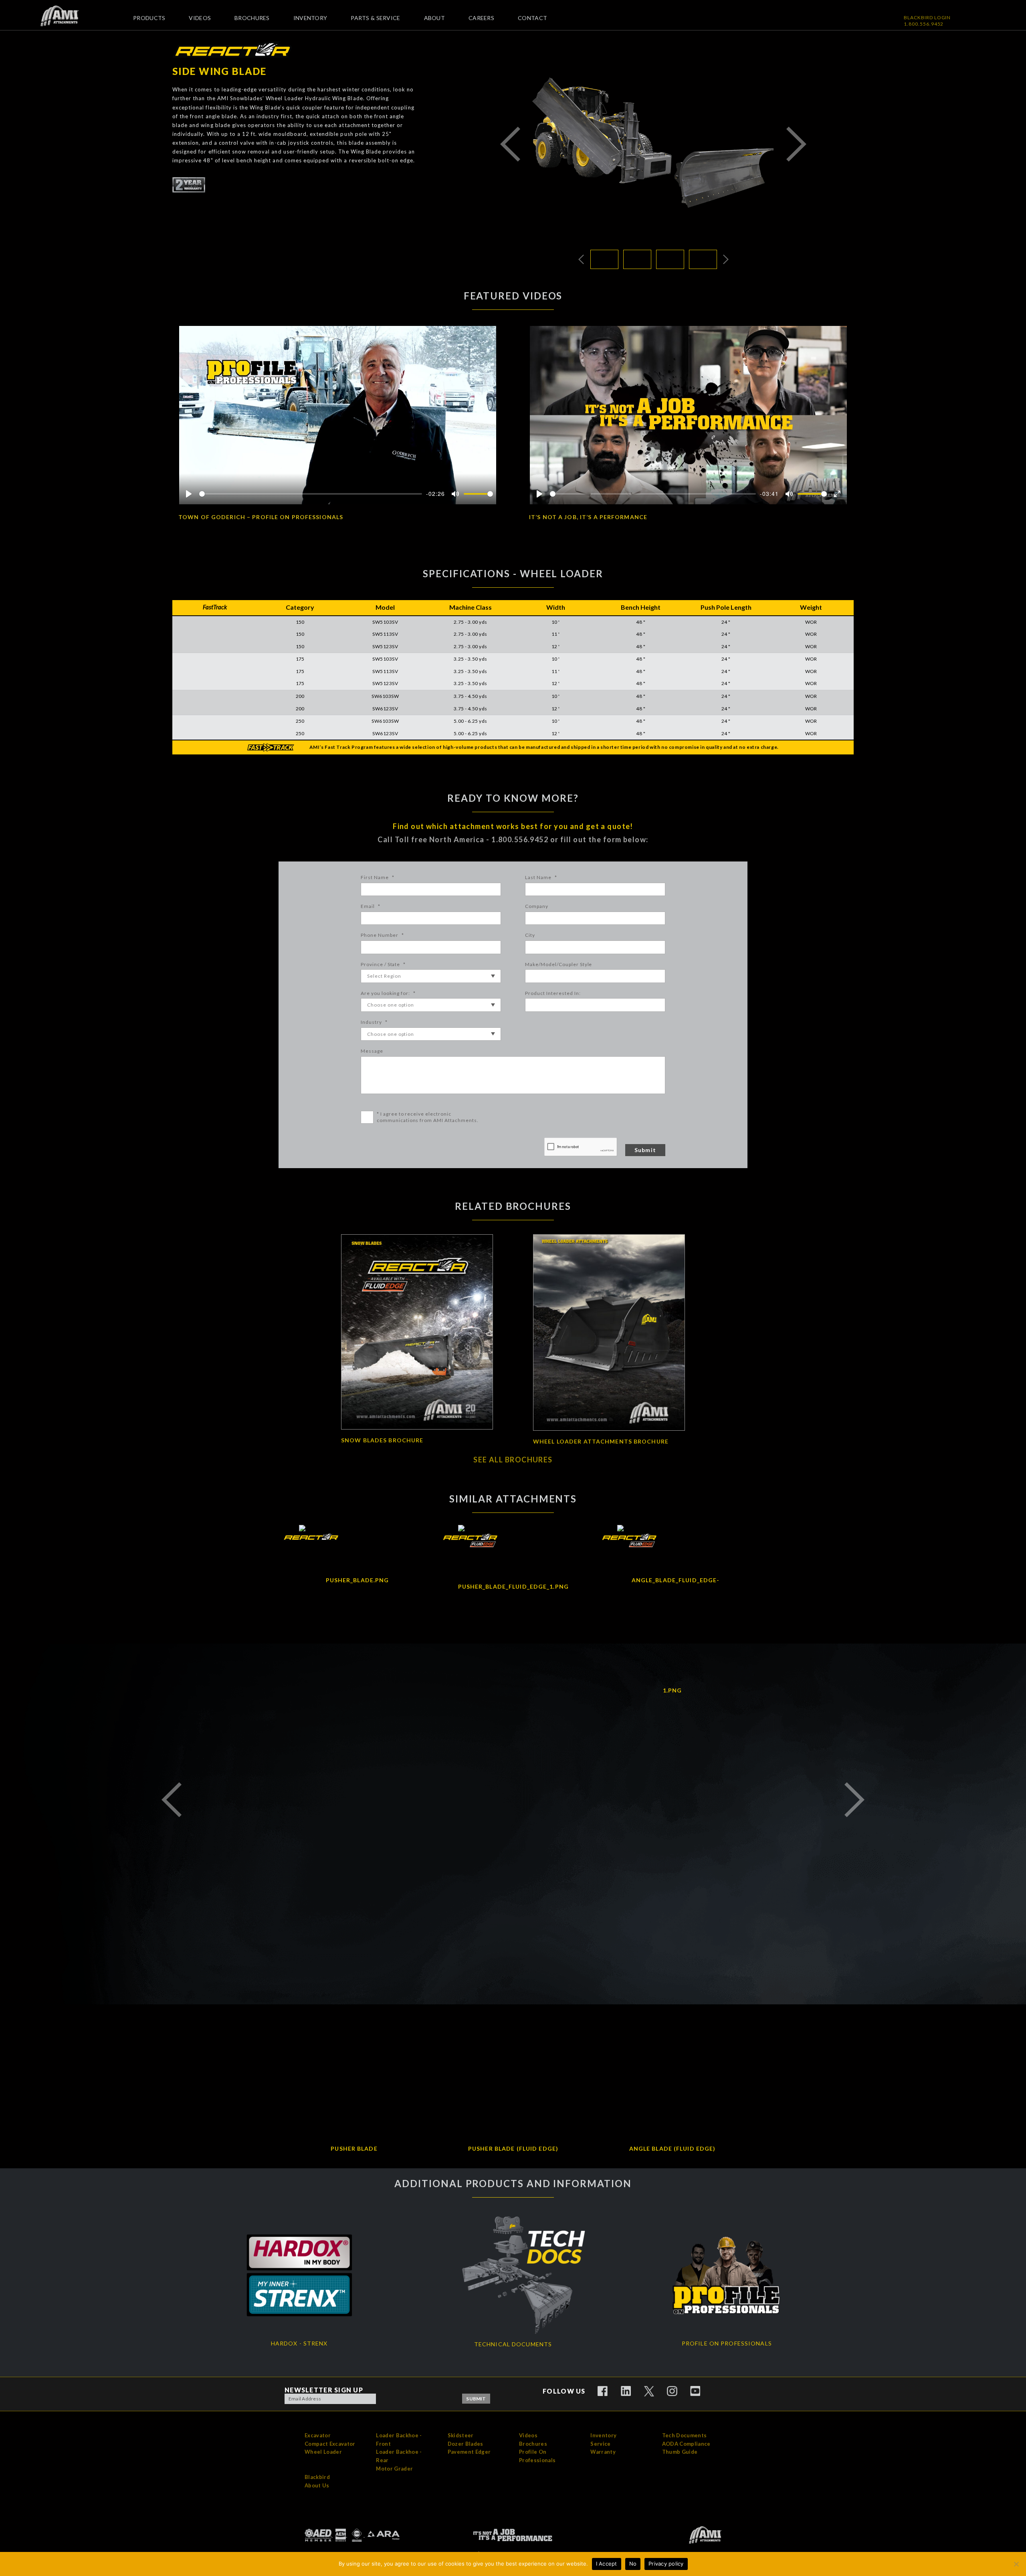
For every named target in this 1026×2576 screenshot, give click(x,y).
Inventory (310, 18)
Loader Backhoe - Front (399, 2440)
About (434, 18)
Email (371, 906)
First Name (378, 877)
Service (600, 2444)
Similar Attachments (513, 1499)
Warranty (603, 2452)
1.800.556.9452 (924, 24)
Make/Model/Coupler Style (558, 964)
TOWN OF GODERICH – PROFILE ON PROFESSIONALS (261, 517)
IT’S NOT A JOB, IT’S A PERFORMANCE (588, 517)
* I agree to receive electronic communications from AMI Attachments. (428, 1117)
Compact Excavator (330, 2444)
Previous (510, 144)
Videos (200, 18)
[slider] (311, 494)
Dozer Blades (466, 2444)
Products (149, 18)
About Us (317, 2485)
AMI (66, 16)
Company (537, 906)
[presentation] (581, 1147)
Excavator (318, 2435)
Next (796, 144)
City (530, 935)
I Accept (607, 2564)
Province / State (383, 964)
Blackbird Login (927, 17)
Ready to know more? (513, 798)
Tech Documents (685, 2435)
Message (372, 1051)
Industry (374, 1022)
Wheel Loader (323, 2452)
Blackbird (317, 2477)
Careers (481, 18)
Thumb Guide (680, 2452)
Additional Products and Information (513, 2184)
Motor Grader (394, 2469)
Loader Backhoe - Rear (399, 2456)
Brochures (252, 18)
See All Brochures (513, 1460)
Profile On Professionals (537, 2456)
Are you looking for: (388, 993)
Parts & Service (375, 18)
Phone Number (382, 935)
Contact (532, 18)
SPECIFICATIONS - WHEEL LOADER (513, 573)
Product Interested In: (553, 993)
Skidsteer (461, 2435)
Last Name (541, 877)
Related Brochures (513, 1206)
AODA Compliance (686, 2444)
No (633, 2564)
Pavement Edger (469, 2452)
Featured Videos (513, 296)
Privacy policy (666, 2564)
